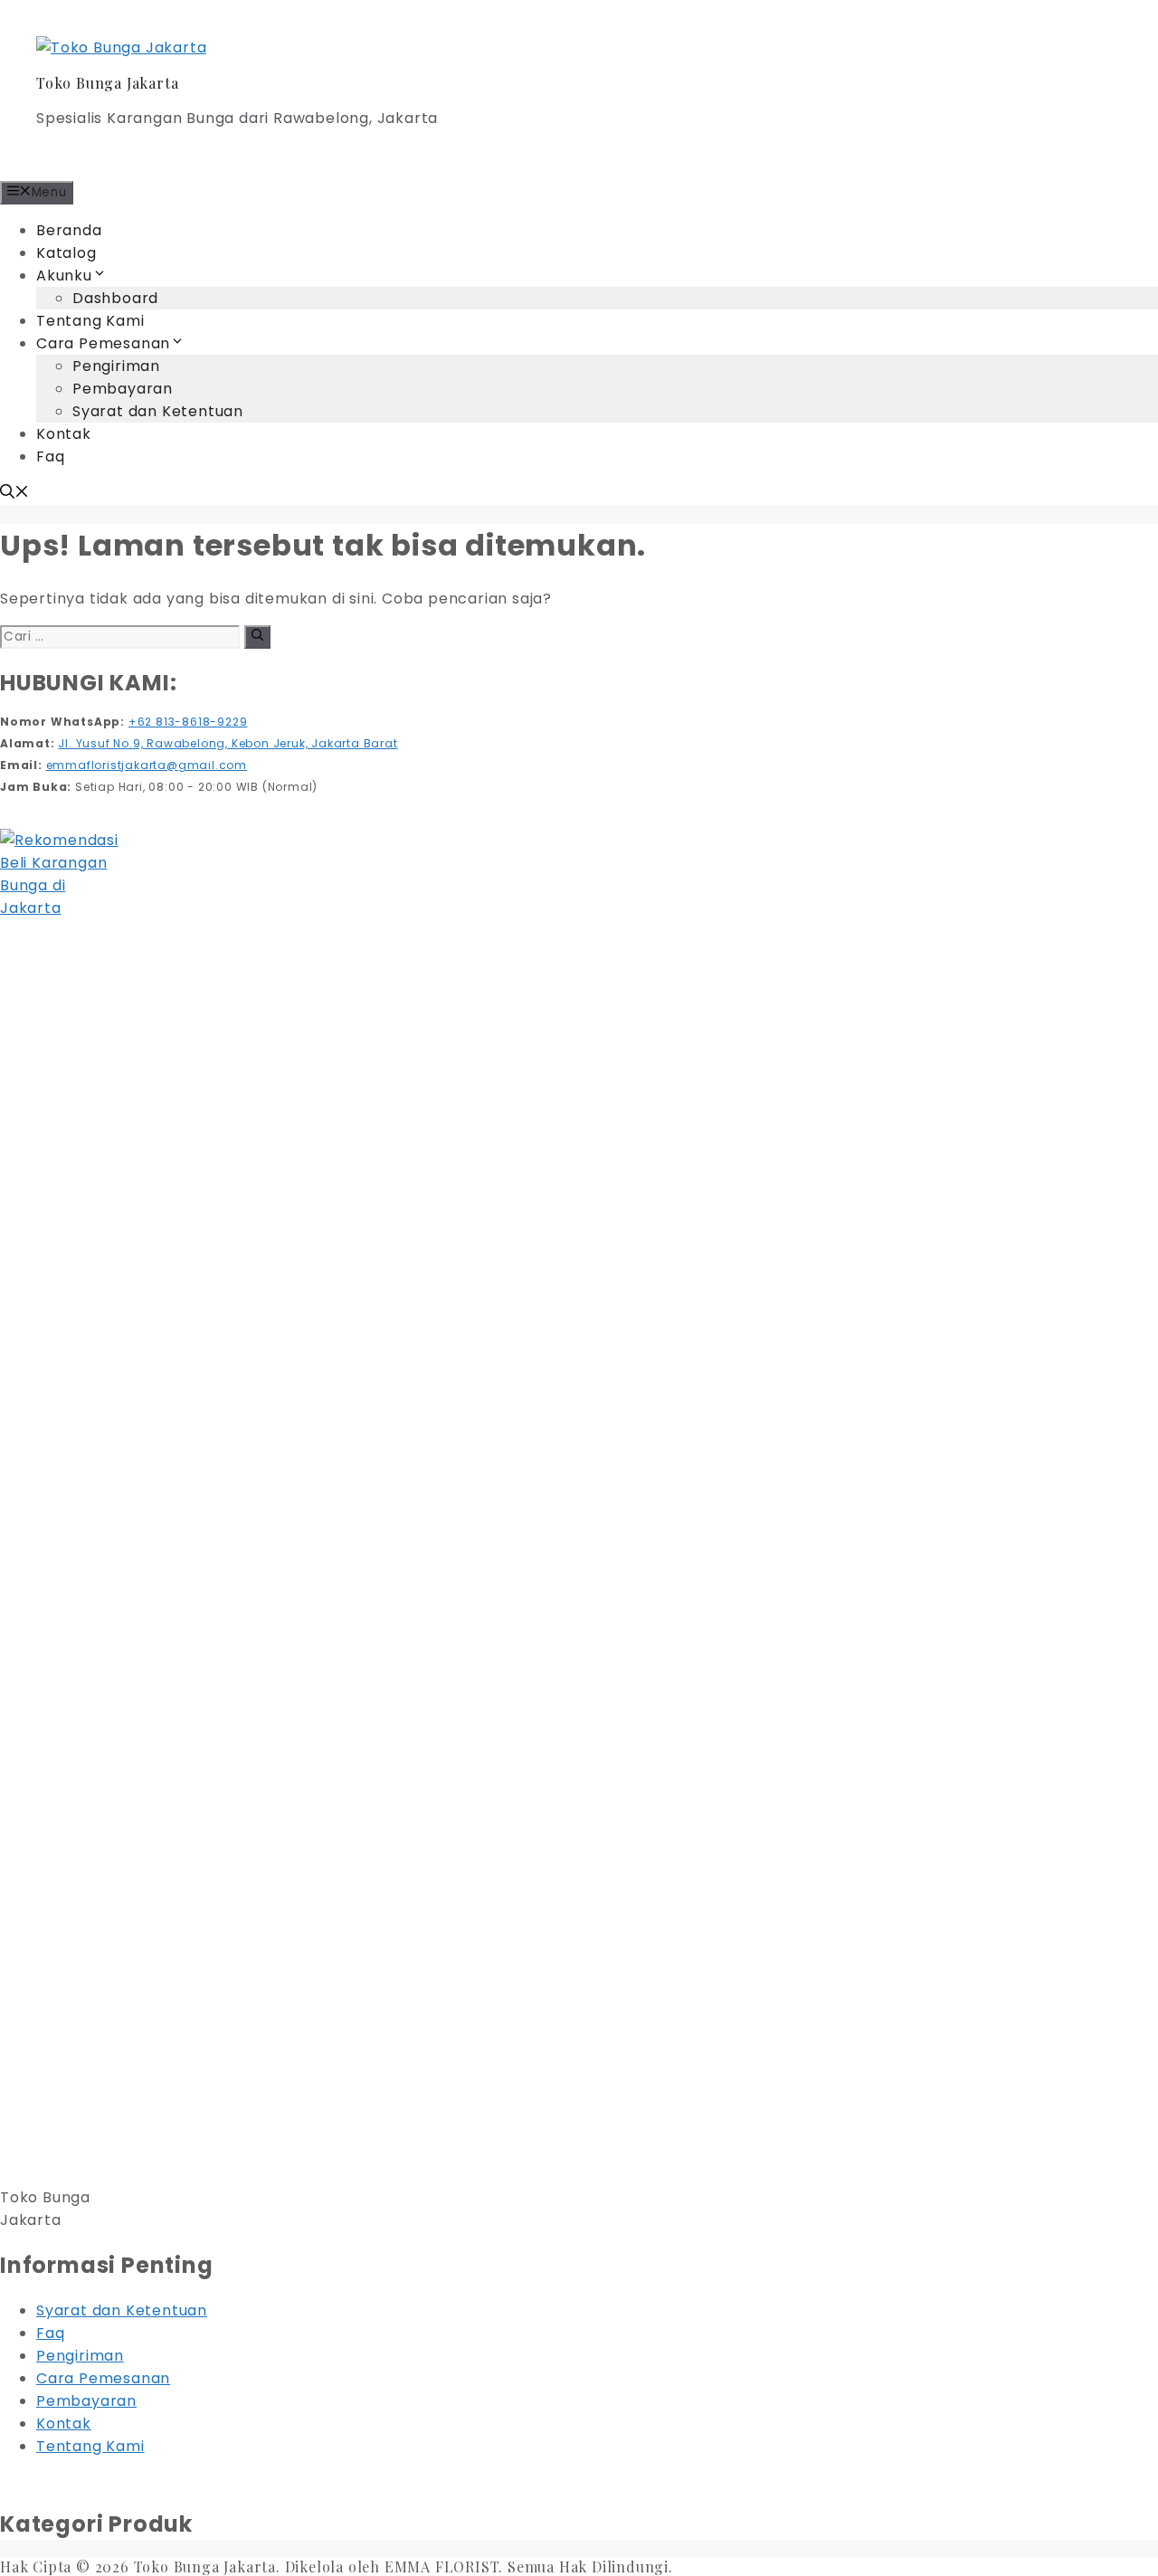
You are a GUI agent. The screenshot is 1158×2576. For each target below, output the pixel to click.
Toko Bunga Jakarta (107, 83)
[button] (14, 494)
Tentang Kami (90, 321)
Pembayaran (123, 389)
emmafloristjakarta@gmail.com (147, 765)
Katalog (66, 253)
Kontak (64, 434)
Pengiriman (116, 366)
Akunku (64, 276)
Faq (50, 456)
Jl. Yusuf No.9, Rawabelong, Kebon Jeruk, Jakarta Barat (228, 743)
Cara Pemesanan (103, 343)
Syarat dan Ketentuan (158, 411)
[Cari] (257, 637)
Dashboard (115, 298)
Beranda (69, 230)
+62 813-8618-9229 (188, 722)
